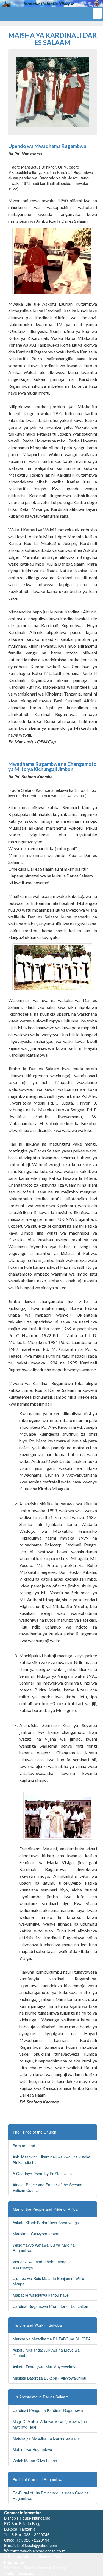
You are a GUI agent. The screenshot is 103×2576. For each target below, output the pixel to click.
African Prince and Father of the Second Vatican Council (48, 2187)
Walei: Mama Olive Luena (35, 2461)
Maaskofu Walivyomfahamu (37, 2234)
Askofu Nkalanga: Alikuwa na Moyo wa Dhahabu (46, 2353)
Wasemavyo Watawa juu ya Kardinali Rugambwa (44, 2248)
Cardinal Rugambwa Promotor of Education (50, 2306)
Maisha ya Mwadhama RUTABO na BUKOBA (52, 2339)
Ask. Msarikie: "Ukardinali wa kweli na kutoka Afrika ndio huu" (51, 2160)
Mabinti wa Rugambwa (32, 2449)
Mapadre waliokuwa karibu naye (41, 2295)
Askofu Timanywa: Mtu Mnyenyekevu (45, 2367)
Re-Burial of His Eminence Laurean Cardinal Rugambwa (51, 2496)
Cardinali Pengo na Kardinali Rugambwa (48, 2410)
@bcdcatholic (31, 2573)
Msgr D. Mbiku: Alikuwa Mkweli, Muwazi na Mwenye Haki (50, 2424)
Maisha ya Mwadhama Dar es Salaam (46, 2438)
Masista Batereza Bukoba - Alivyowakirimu (49, 2378)
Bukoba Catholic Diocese (45, 2568)
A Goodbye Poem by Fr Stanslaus (42, 2174)
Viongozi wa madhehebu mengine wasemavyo (42, 2264)
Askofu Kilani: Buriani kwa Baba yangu (46, 2223)
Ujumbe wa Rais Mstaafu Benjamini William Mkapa (50, 2281)
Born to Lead (24, 2146)
